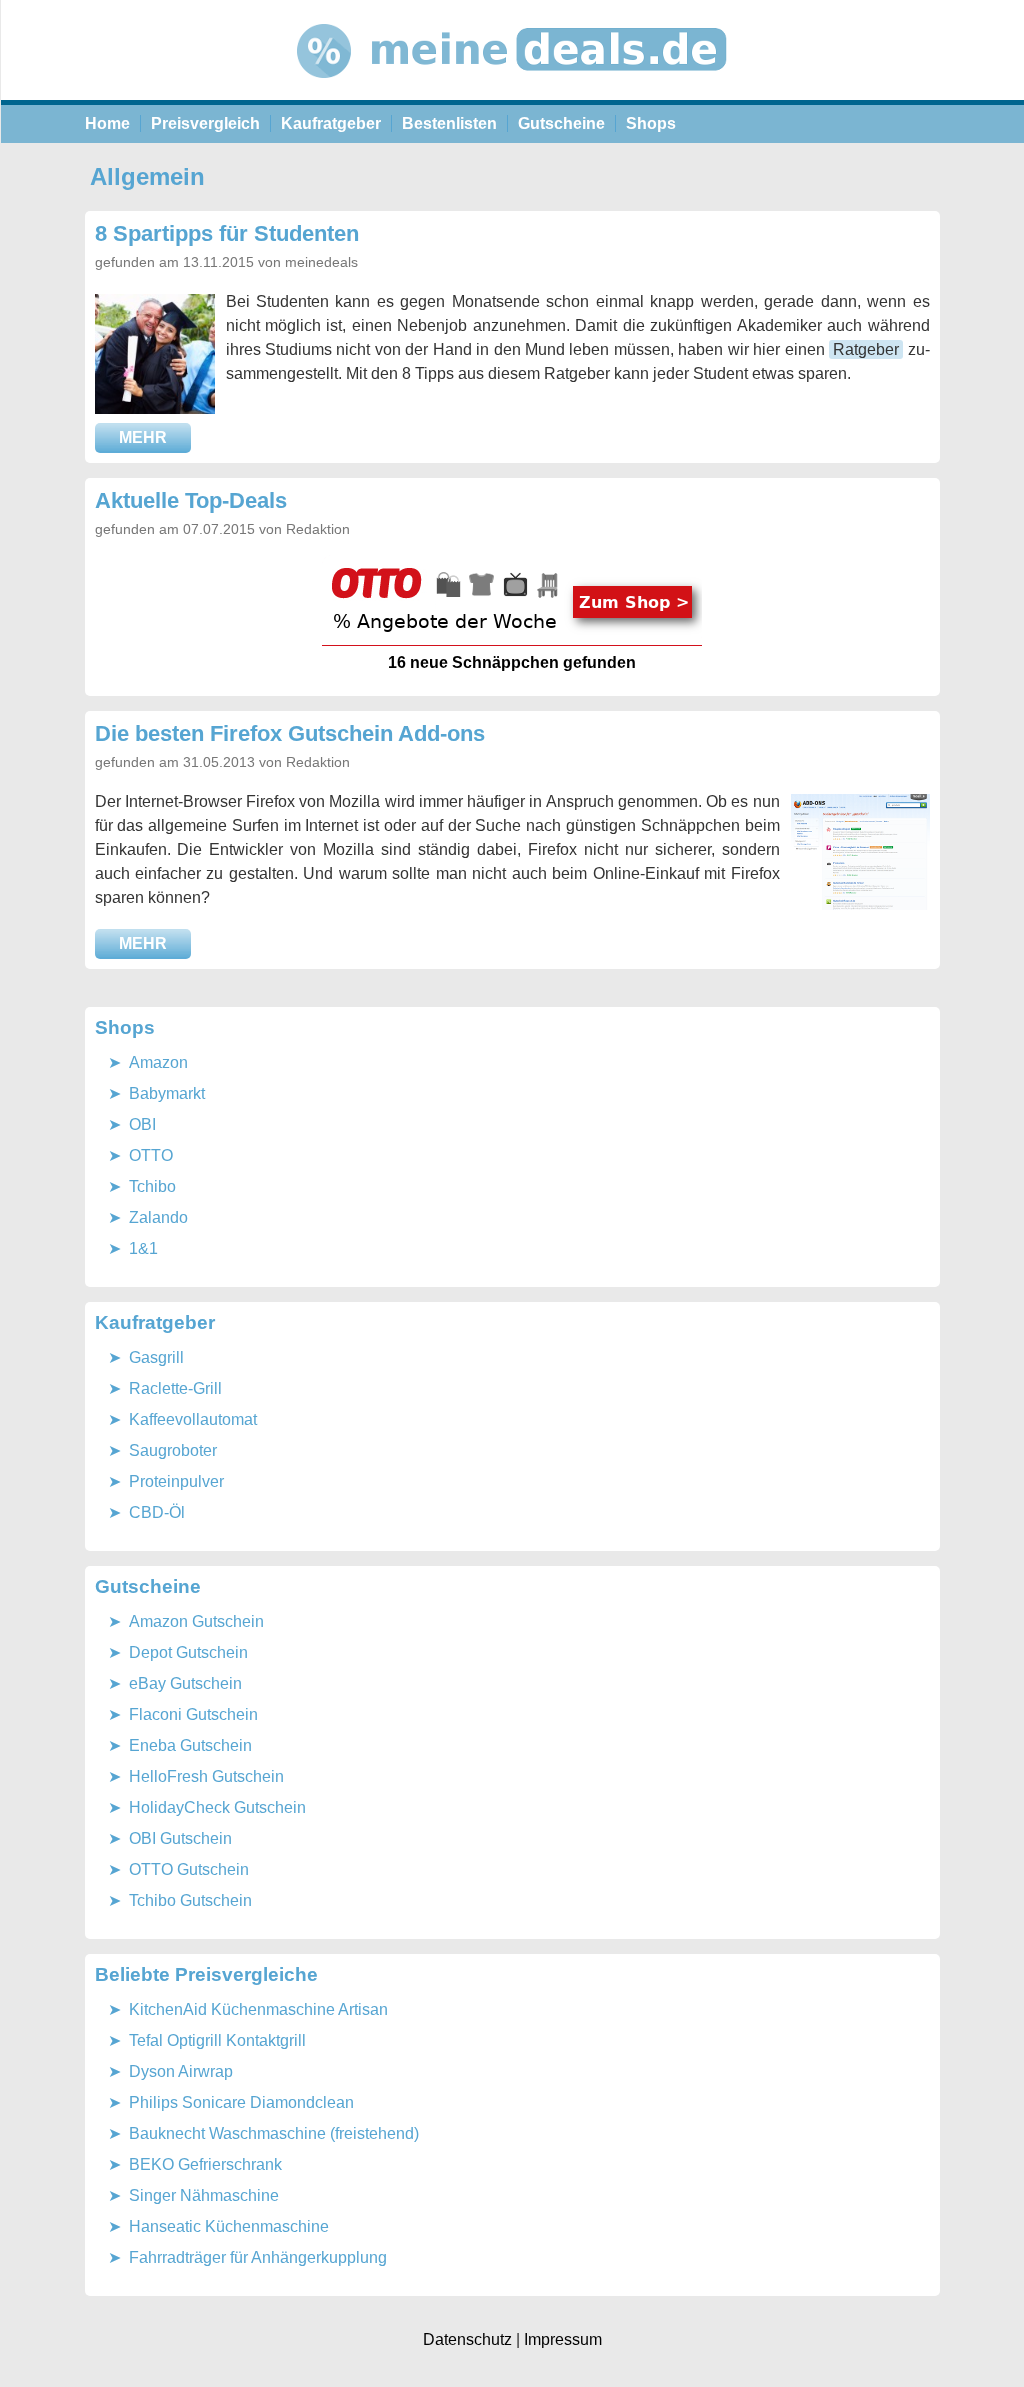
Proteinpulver (176, 1481)
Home (107, 123)
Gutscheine (561, 123)
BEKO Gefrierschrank (205, 2164)
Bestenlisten (449, 123)
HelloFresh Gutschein (206, 1776)
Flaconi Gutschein (193, 1714)
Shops (651, 123)
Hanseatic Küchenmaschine (229, 2226)
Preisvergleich (205, 123)
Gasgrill (156, 1357)
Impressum (563, 2339)
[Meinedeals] (513, 94)
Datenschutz (467, 2339)
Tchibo (152, 1186)
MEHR (143, 437)
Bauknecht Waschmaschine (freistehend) (274, 2133)
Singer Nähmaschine (204, 2195)
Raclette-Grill (175, 1388)
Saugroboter (173, 1450)
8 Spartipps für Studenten (227, 233)
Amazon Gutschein (196, 1621)
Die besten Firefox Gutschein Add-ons (290, 733)
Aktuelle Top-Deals (191, 500)
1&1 (143, 1248)
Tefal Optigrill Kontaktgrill (217, 2040)
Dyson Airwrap (181, 2071)
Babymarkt (167, 1093)
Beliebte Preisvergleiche (206, 1974)
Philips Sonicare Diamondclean (241, 2102)
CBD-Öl (157, 1512)
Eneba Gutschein (190, 1745)
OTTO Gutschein (189, 1869)
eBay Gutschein (185, 1683)
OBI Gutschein (180, 1838)
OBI (142, 1124)
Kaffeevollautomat (193, 1419)
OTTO (151, 1155)
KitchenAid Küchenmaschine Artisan (258, 2009)
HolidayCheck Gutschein (217, 1807)
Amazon (158, 1062)
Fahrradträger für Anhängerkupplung (258, 2257)
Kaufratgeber (331, 123)
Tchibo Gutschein (190, 1900)
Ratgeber (866, 349)
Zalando (158, 1217)
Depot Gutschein (188, 1652)
